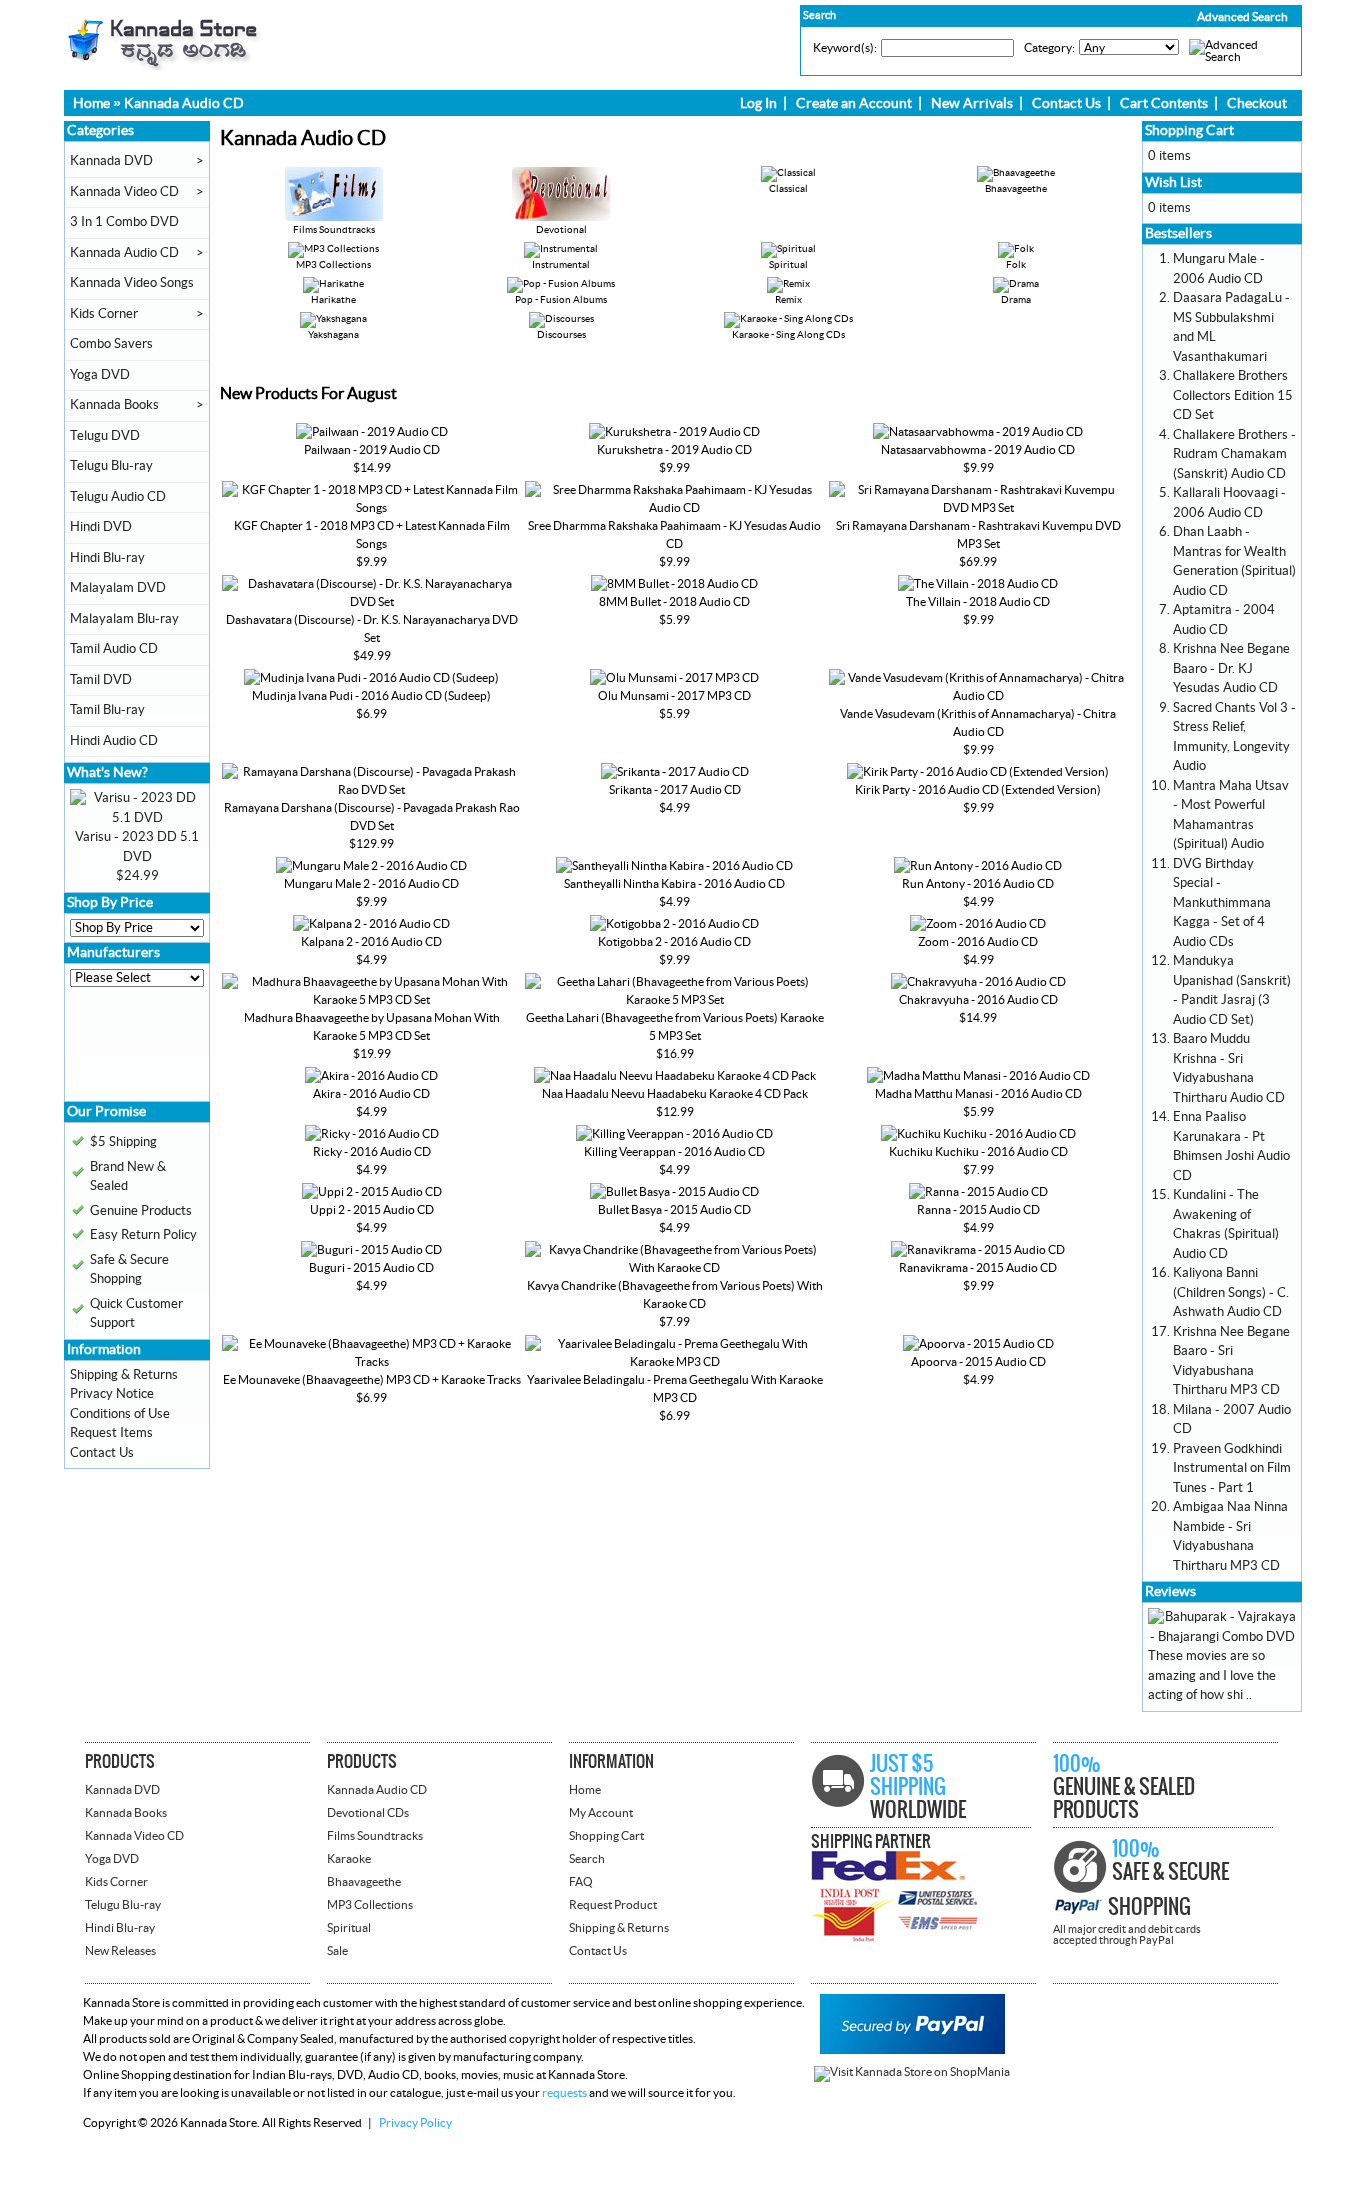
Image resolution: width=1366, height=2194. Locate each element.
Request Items (111, 1433)
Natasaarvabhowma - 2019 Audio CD (978, 450)
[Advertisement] (130, 1051)
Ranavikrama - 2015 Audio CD (978, 1268)
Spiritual (349, 1928)
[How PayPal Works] (912, 2050)
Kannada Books (114, 405)
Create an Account (854, 104)
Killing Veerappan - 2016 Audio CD (674, 1152)
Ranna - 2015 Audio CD (978, 1210)
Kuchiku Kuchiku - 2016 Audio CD (978, 1152)
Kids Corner (104, 314)
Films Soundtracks (334, 230)
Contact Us (1066, 104)
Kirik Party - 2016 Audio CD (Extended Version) (978, 790)
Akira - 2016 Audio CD (371, 1094)
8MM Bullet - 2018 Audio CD (674, 602)
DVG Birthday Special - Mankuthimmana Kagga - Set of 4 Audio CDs (1222, 903)
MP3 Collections (370, 1905)
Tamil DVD (101, 680)
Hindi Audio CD (114, 741)
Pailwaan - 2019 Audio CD (372, 450)
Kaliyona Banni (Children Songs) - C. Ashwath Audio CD (1231, 1292)
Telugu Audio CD (118, 497)
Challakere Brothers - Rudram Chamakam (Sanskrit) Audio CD (1234, 454)
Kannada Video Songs (132, 283)
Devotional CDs (368, 1813)
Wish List (1173, 183)
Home (91, 104)
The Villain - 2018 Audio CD (978, 602)
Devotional (561, 230)
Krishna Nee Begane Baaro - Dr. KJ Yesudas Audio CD (1231, 668)
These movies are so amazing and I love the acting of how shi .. (1212, 1675)
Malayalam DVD (118, 588)
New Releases (120, 1951)
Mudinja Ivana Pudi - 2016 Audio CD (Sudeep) (371, 696)
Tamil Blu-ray (107, 710)
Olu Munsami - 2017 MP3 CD (674, 696)
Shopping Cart (1189, 131)
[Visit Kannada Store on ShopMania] (912, 2072)
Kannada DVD (111, 161)
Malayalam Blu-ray (124, 619)
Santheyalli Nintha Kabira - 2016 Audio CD (674, 884)
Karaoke (349, 1859)
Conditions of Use (120, 1414)
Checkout (1257, 104)
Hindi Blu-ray (107, 558)
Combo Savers (111, 344)
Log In (758, 104)
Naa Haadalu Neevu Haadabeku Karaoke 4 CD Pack (675, 1094)
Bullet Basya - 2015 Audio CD (674, 1210)
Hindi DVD (101, 527)
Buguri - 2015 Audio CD (371, 1268)
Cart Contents (1164, 104)
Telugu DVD (105, 436)
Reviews (1170, 1592)
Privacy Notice (112, 1394)
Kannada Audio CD (184, 104)
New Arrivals (972, 104)
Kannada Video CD (124, 192)
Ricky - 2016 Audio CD (372, 1152)
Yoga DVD (100, 375)
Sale (337, 1951)
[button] (1200, 17)
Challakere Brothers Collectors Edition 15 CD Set (1233, 395)
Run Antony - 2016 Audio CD (978, 884)
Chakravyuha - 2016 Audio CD (978, 1000)
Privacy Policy (415, 2123)
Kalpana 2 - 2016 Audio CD (371, 942)
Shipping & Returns (124, 1375)
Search (587, 1859)
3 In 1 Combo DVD (124, 222)
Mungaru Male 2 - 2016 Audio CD (371, 884)
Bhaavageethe (364, 1882)
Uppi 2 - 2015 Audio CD (372, 1210)
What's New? (107, 773)
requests (564, 2093)
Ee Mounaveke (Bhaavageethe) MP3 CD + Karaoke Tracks (372, 1380)
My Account (601, 1813)
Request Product (613, 1905)
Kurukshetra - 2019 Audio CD (674, 450)
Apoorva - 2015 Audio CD (978, 1362)
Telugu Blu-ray (111, 466)
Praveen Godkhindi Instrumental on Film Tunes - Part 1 (1232, 1468)
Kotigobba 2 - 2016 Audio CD (674, 942)
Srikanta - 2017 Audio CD (675, 790)
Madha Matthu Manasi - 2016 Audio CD (978, 1094)
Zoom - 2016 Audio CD (978, 942)
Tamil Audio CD (114, 649)
